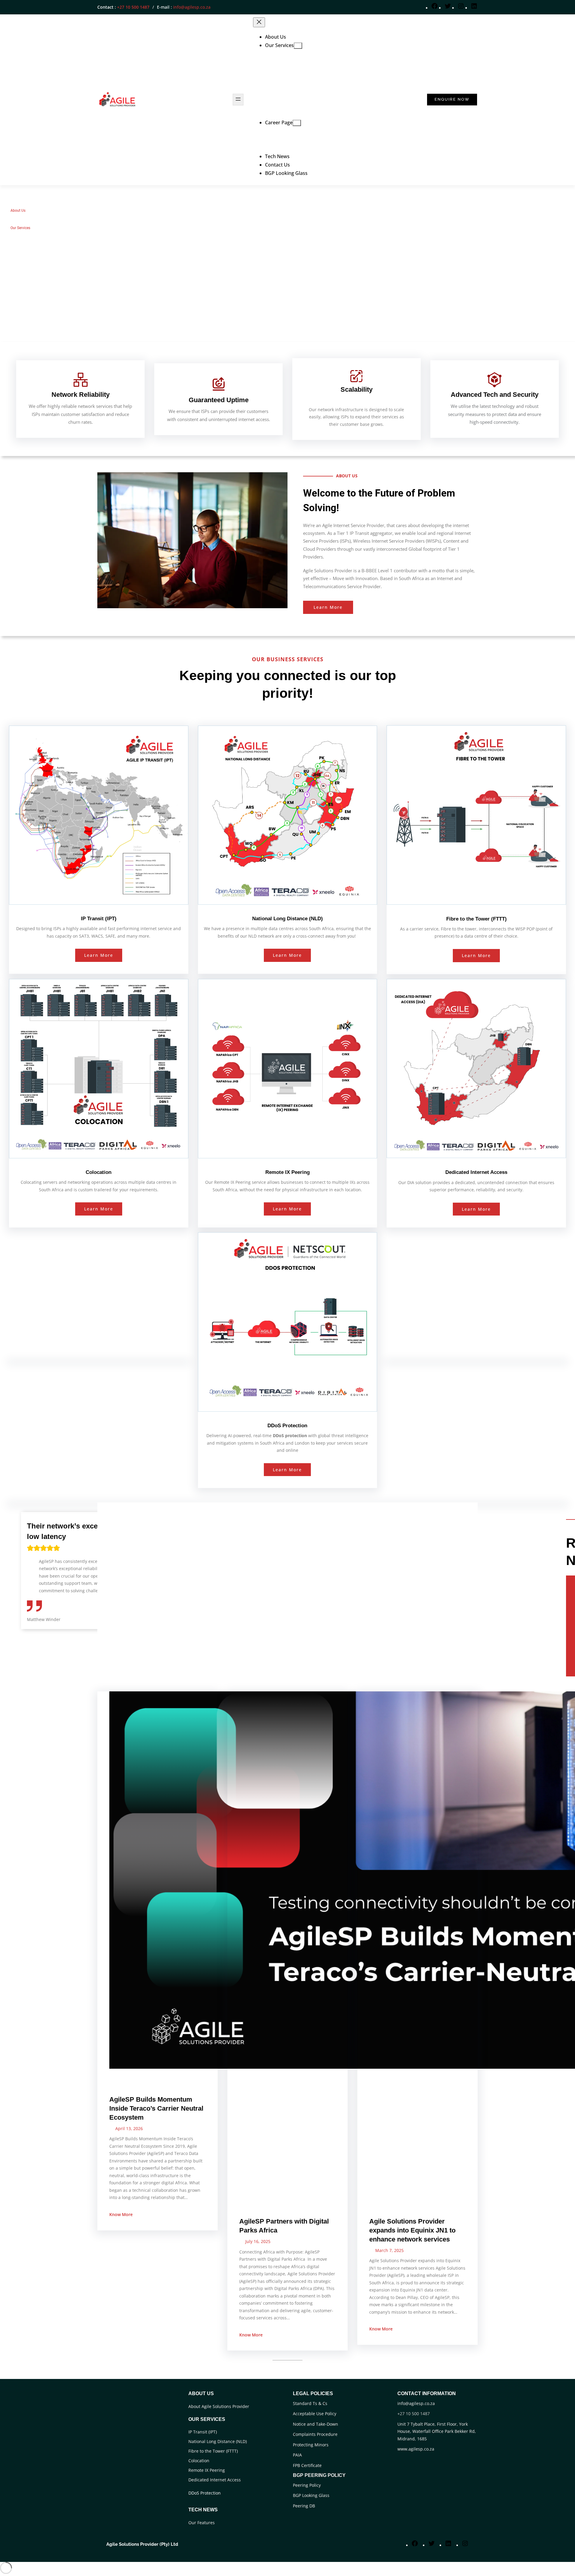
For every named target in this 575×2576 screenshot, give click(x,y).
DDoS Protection (205, 2493)
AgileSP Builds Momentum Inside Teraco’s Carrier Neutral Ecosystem (156, 2108)
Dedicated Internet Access (215, 2480)
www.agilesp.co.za (416, 2449)
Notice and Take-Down (316, 2424)
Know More (121, 2214)
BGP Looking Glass (311, 2495)
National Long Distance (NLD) (218, 2441)
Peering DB (304, 2506)
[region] (287, 264)
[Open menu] (238, 100)
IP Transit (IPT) (203, 2432)
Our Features (202, 2523)
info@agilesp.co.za (192, 7)
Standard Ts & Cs (310, 2403)
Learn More (328, 607)
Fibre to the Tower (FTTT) (213, 2451)
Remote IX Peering (207, 2470)
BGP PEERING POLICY (319, 2475)
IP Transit (422, 2199)
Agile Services (128, 2077)
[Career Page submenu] (297, 123)
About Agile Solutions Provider (219, 2406)
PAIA (297, 2455)
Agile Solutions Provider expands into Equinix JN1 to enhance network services (412, 2230)
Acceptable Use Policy (315, 2414)
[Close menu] (259, 22)
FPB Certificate (307, 2465)
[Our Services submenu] (298, 46)
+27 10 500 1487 (133, 7)
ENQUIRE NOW (452, 99)
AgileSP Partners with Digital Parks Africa (284, 2226)
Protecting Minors (311, 2445)
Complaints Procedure (315, 2434)
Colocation (199, 2461)
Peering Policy (307, 2485)
